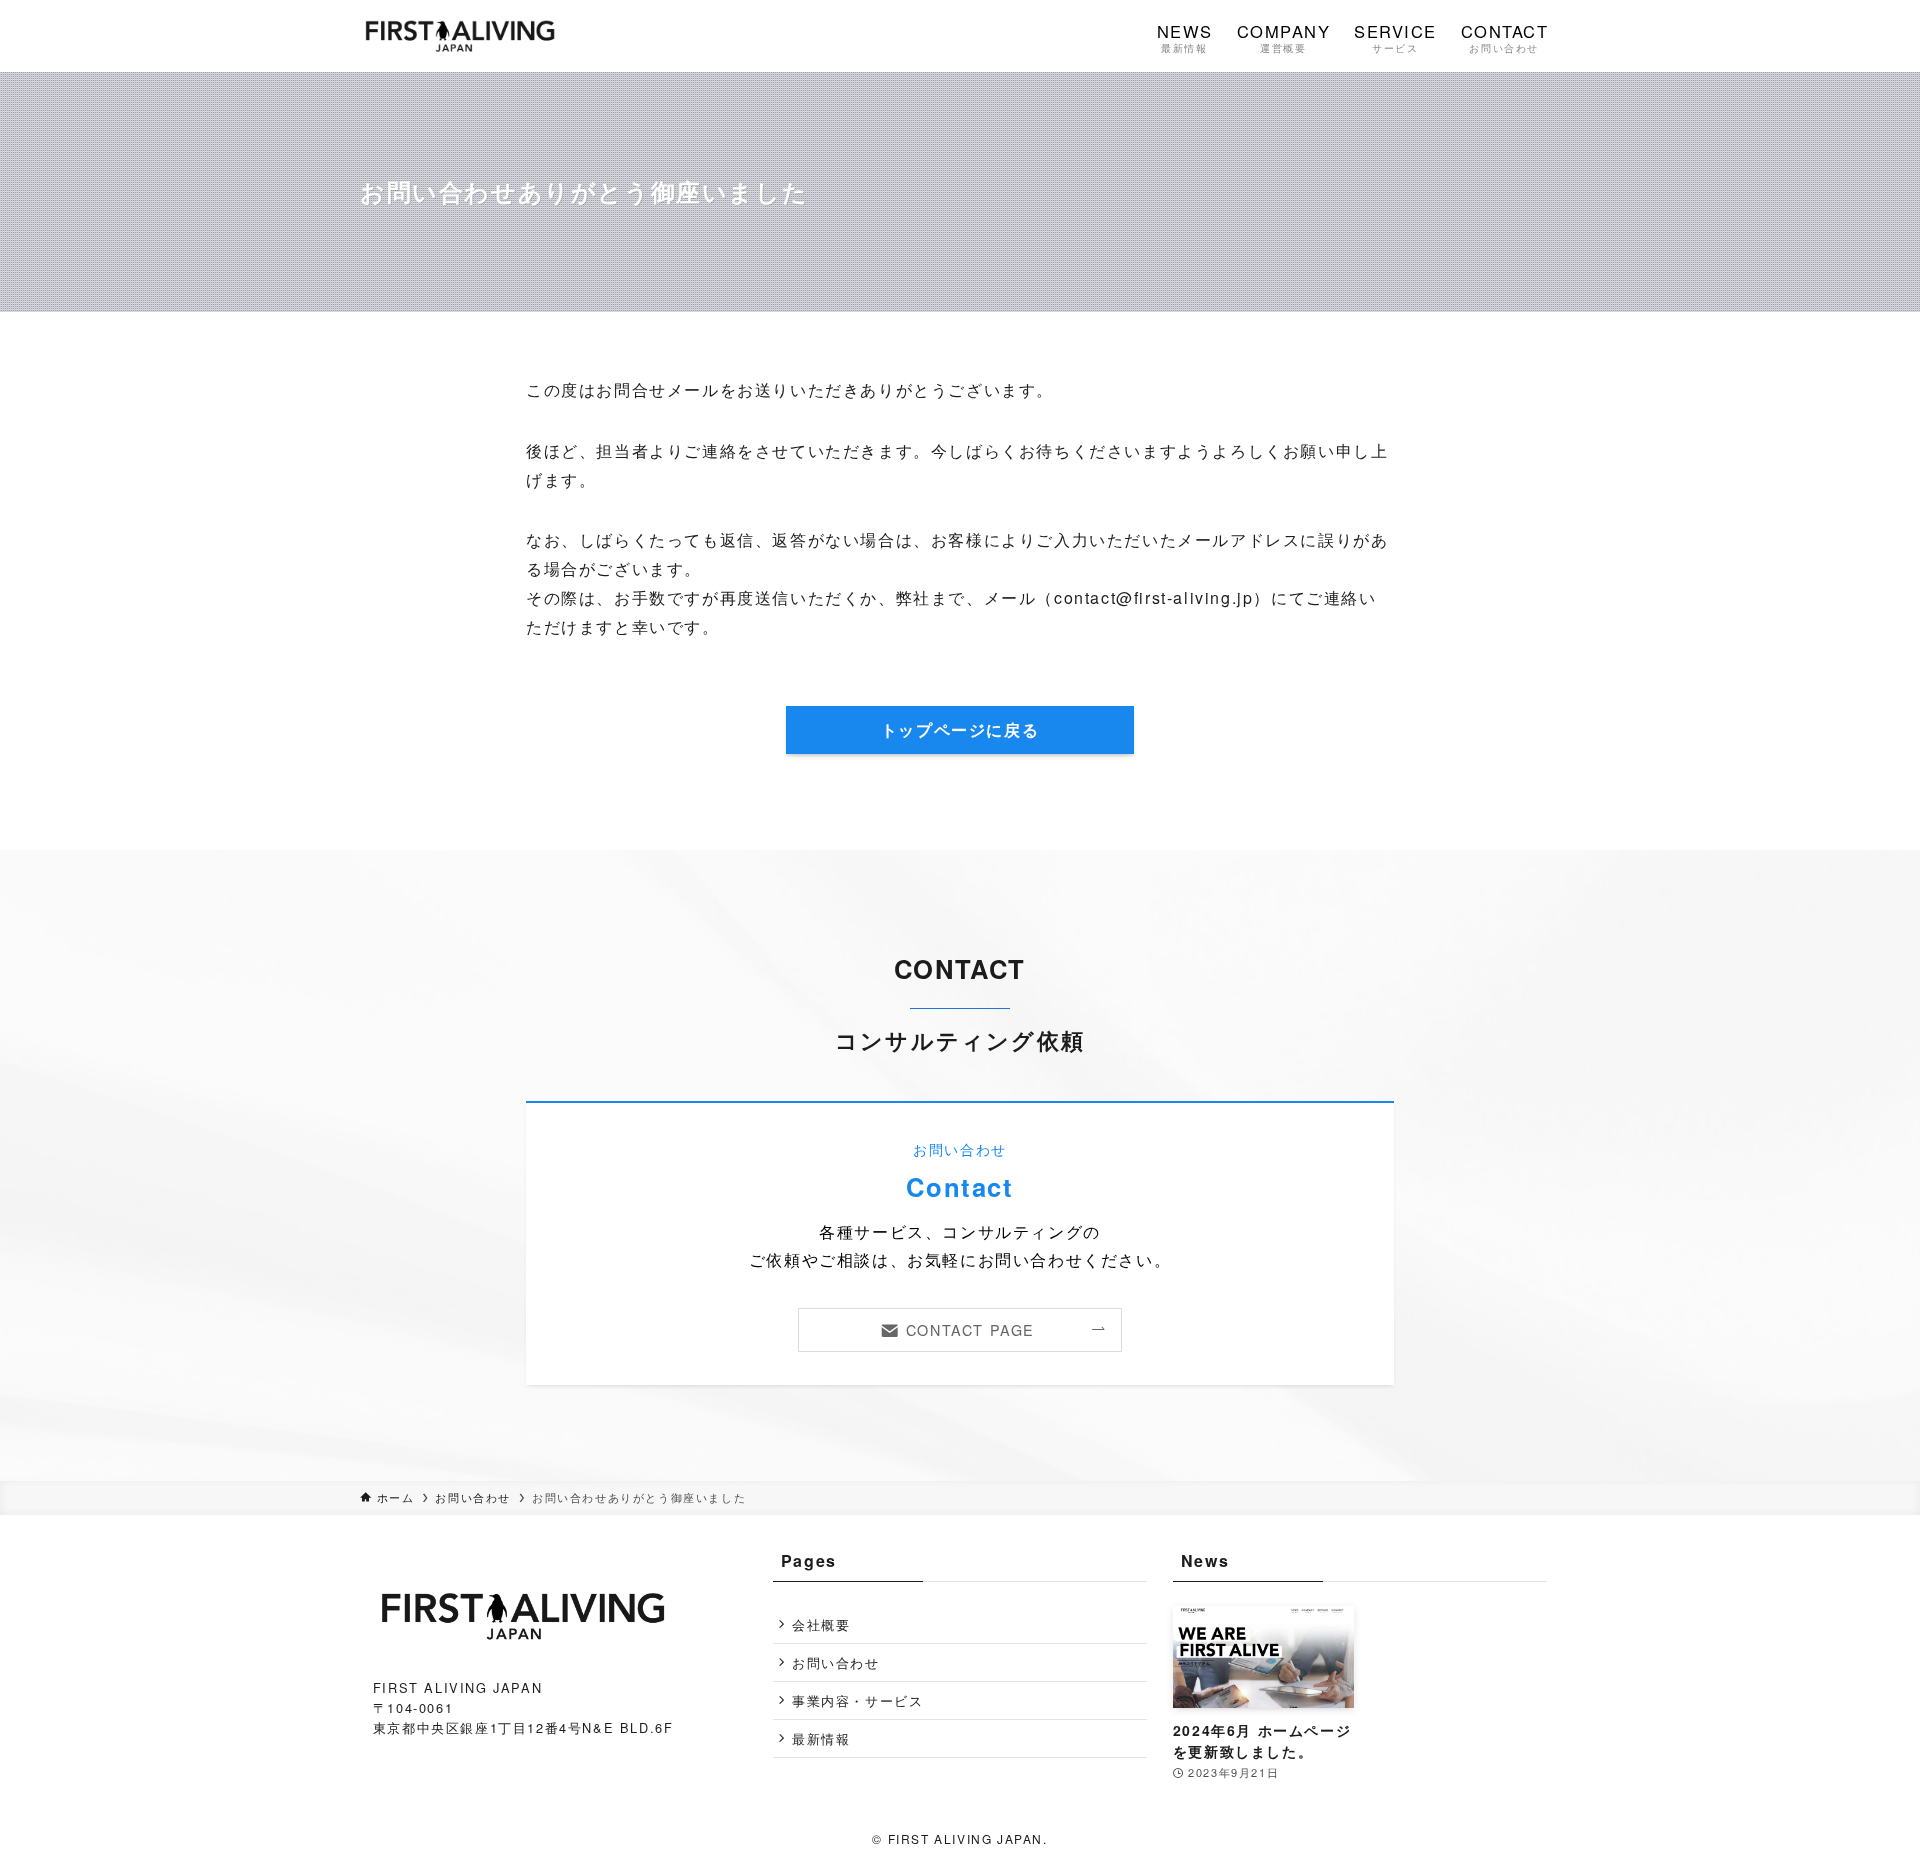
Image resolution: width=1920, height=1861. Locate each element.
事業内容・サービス (857, 1700)
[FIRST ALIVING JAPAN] (460, 36)
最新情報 (821, 1738)
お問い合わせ (836, 1662)
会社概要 (821, 1624)
